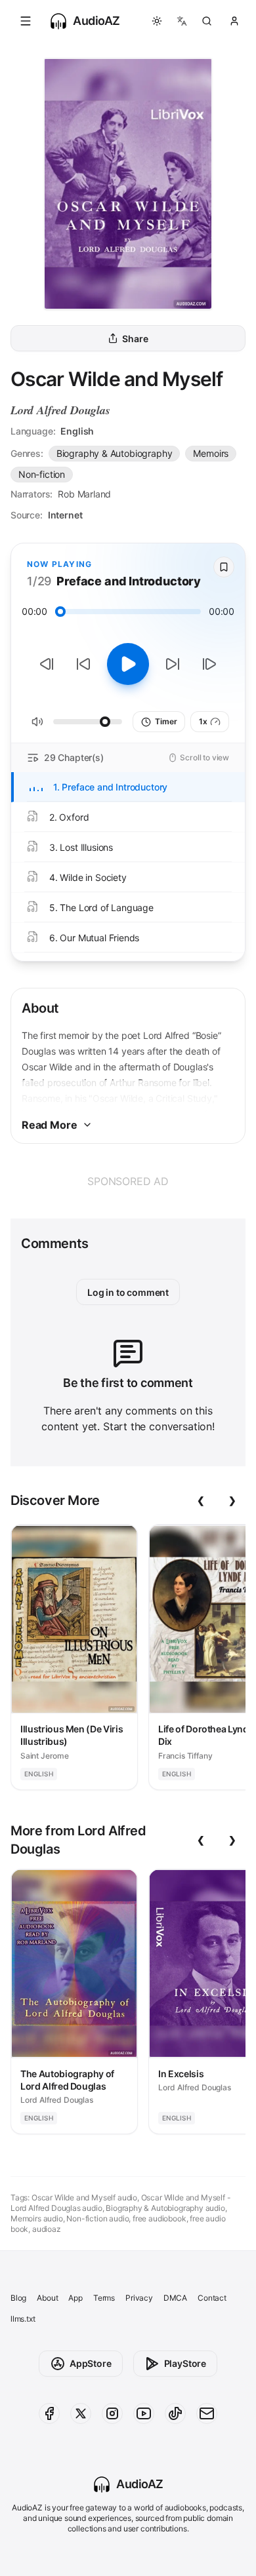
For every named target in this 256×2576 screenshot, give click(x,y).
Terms (104, 2298)
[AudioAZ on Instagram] (112, 2413)
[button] (26, 21)
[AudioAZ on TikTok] (175, 2413)
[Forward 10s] (173, 664)
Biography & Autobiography (115, 453)
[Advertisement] (128, 1181)
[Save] (224, 567)
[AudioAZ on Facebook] (49, 2413)
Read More (49, 1125)
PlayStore (185, 2363)
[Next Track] (209, 664)
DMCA (175, 2298)
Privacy (139, 2298)
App (75, 2298)
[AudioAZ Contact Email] (207, 2413)
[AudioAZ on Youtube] (144, 2413)
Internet (65, 515)
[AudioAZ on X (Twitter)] (81, 2413)
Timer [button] (166, 721)
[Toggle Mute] (37, 722)
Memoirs (211, 453)
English (77, 431)
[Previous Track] (47, 664)
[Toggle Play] (128, 664)
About (47, 2298)
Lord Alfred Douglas (60, 410)
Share (135, 339)
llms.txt (23, 2319)
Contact (212, 2298)
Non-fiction (42, 474)
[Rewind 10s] (83, 664)
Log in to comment (128, 1292)
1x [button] (203, 721)
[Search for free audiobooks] (207, 21)
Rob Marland (84, 494)
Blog (18, 2298)
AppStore (91, 2363)
